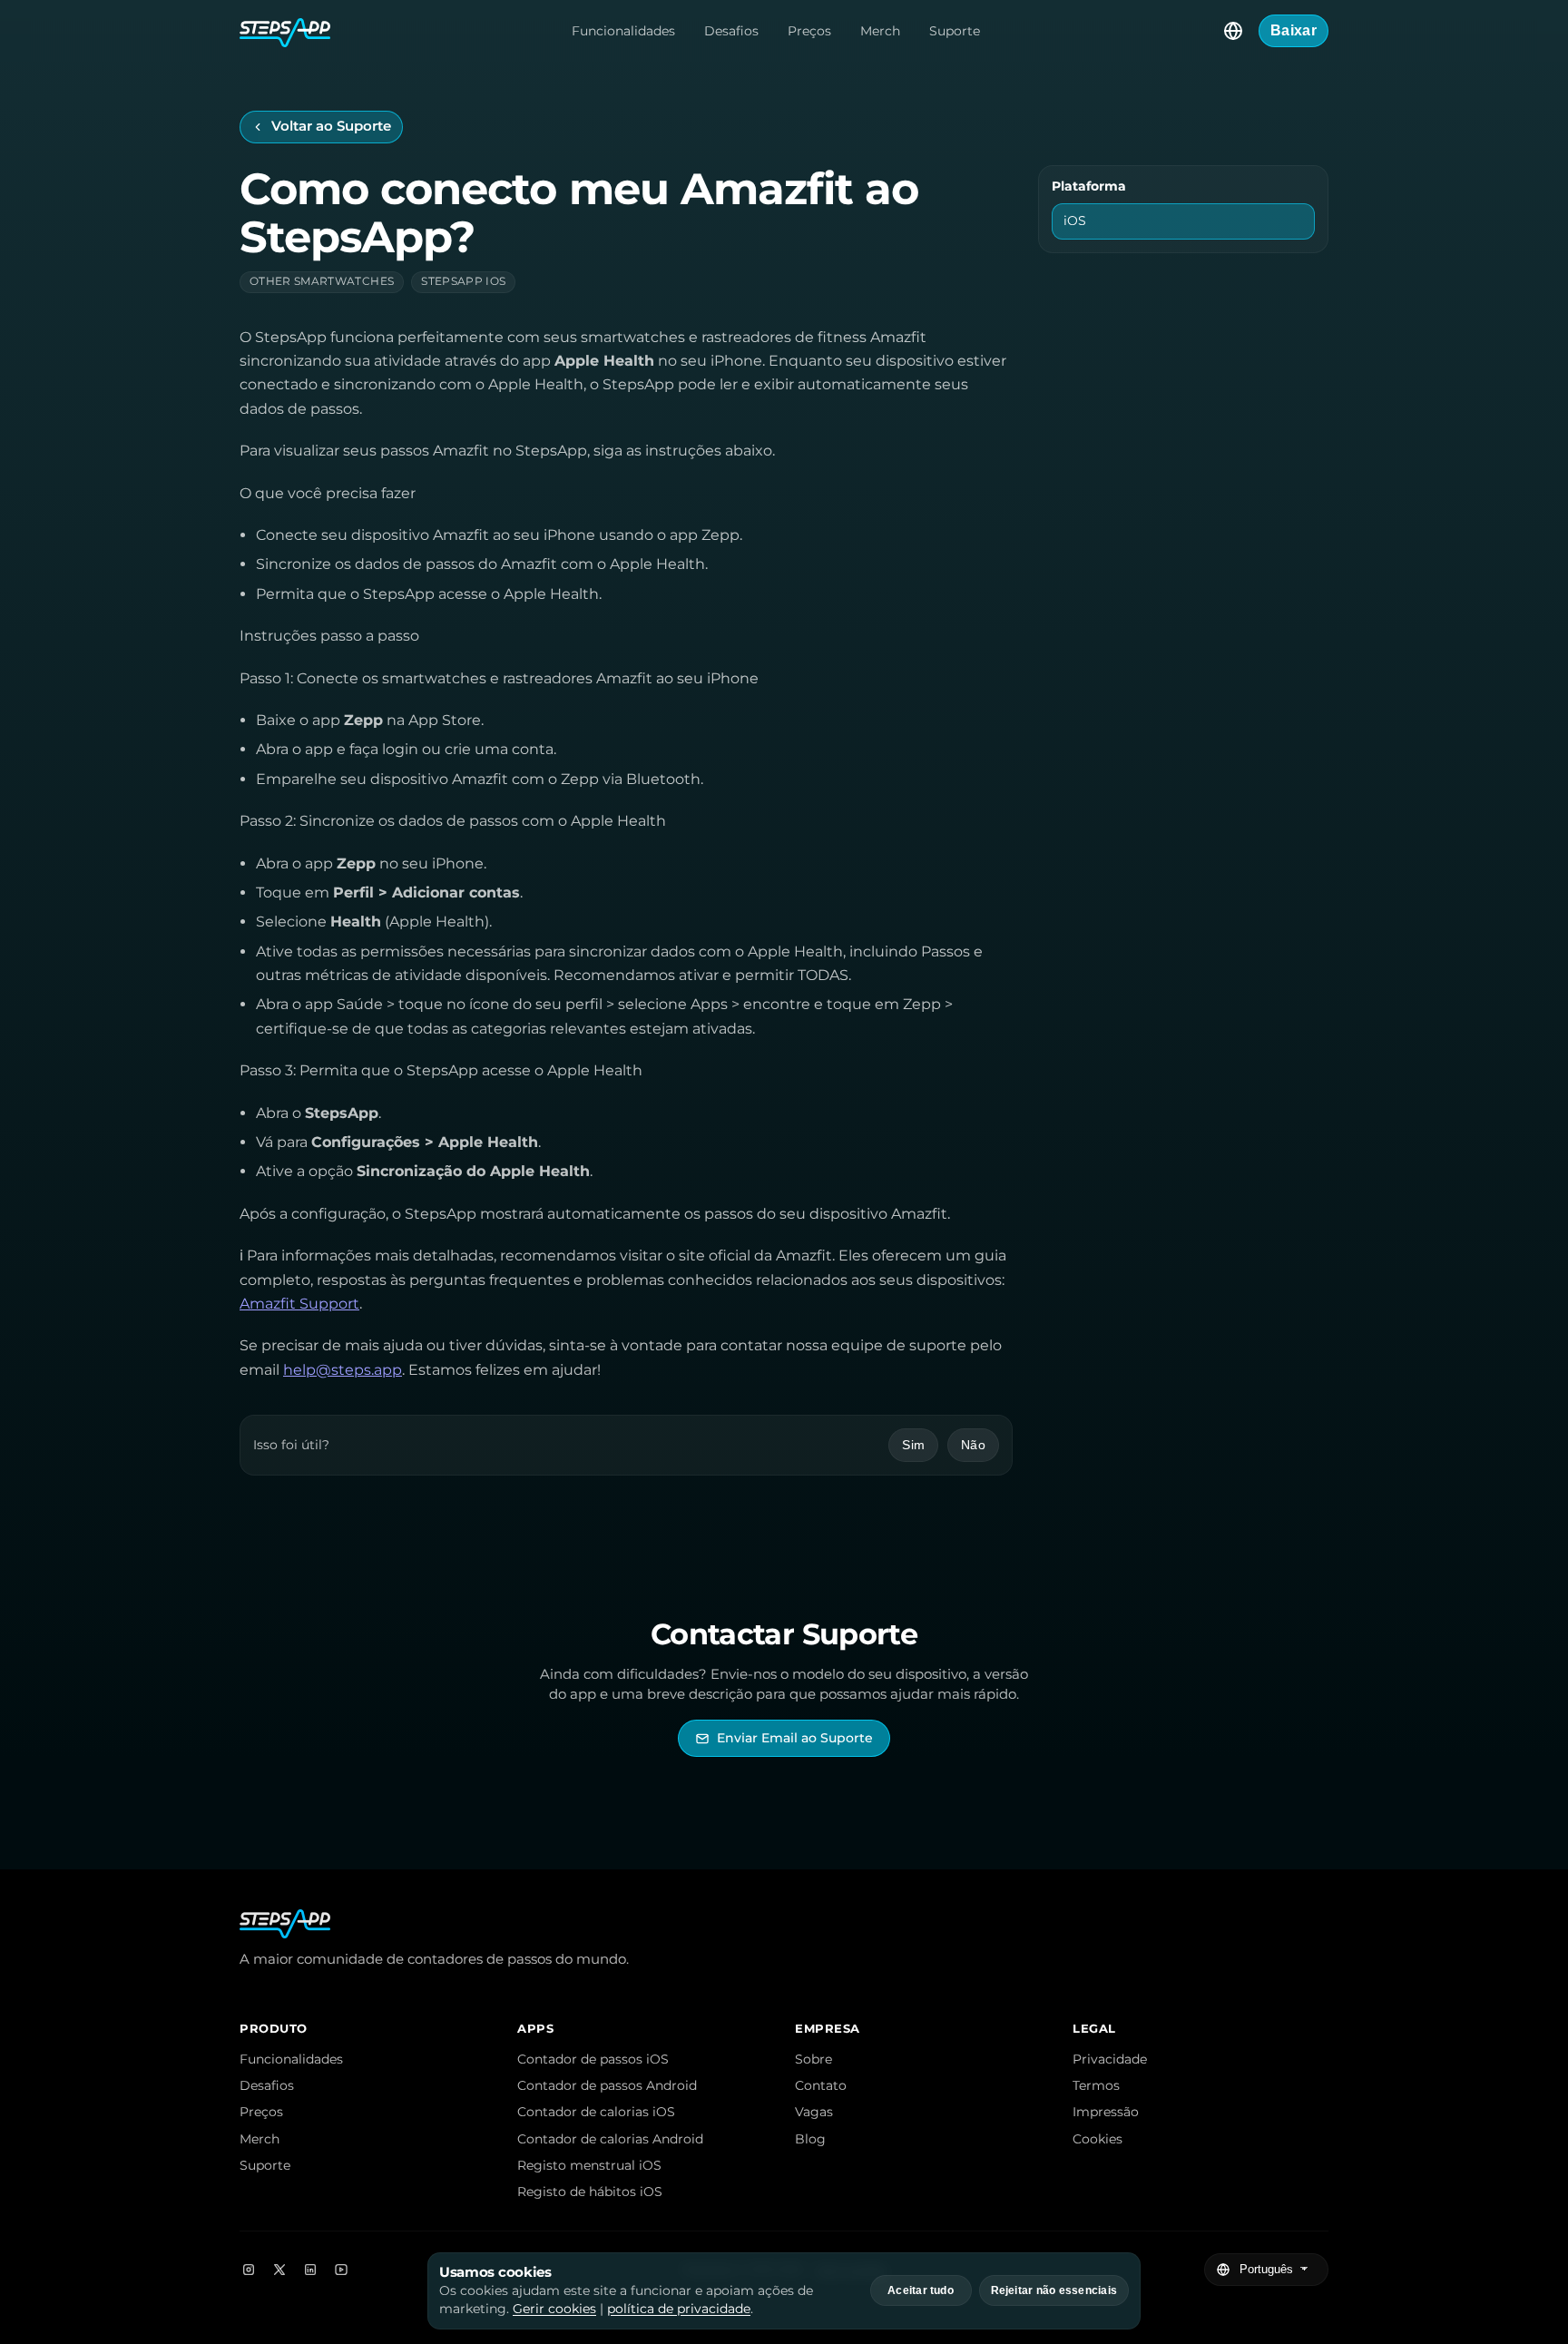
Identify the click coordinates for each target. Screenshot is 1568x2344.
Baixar (1294, 30)
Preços (809, 31)
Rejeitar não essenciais (1054, 2290)
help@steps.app (343, 1370)
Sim (913, 1445)
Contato (821, 2085)
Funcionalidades (623, 31)
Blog (810, 2139)
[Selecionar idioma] (1233, 31)
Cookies (1098, 2139)
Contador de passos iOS (593, 2059)
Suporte (955, 31)
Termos (1096, 2085)
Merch (880, 31)
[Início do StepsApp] (285, 31)
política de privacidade (679, 2309)
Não (973, 1445)
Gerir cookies (554, 2309)
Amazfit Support (299, 1304)
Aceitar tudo (921, 2290)
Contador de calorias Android (610, 2139)
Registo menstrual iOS (589, 2165)
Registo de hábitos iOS (590, 2192)
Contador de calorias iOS (596, 2112)
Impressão (1106, 2112)
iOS (1075, 221)
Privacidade (1110, 2059)
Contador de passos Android (607, 2085)
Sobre (813, 2059)
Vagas (814, 2112)
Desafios (731, 31)
